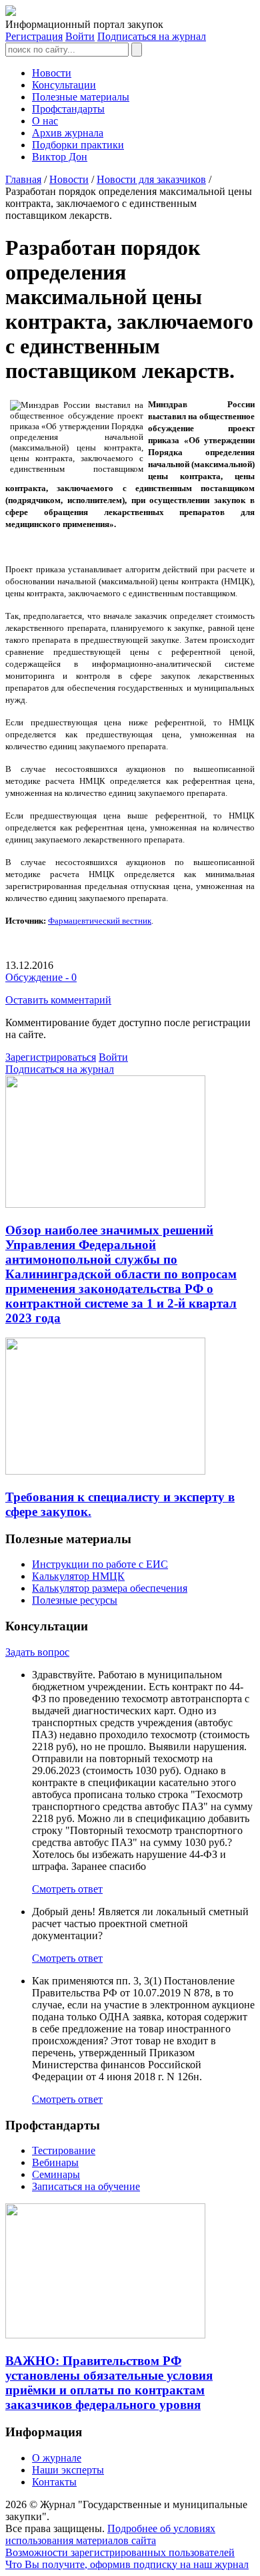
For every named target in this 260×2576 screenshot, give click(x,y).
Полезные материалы (81, 97)
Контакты (54, 2482)
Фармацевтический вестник (100, 921)
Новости (52, 73)
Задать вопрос (37, 1652)
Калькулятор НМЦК (78, 1576)
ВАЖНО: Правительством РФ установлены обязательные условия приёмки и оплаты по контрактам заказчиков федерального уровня (109, 2383)
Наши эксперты (68, 2470)
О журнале (57, 2458)
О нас (45, 121)
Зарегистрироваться (51, 1057)
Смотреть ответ (67, 1889)
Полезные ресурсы (75, 1600)
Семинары (56, 2174)
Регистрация (34, 36)
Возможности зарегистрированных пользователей (120, 2552)
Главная (23, 179)
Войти (80, 36)
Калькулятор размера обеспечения (110, 1588)
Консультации (64, 85)
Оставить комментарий (58, 1000)
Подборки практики (78, 145)
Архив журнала (68, 133)
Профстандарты (68, 109)
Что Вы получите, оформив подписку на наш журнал (127, 2564)
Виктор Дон (60, 157)
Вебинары (55, 2162)
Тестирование (64, 2150)
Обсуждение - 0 (41, 977)
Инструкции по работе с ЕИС (100, 1564)
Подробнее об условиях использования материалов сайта (110, 2534)
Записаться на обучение (86, 2186)
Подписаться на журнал (152, 36)
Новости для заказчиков (151, 179)
